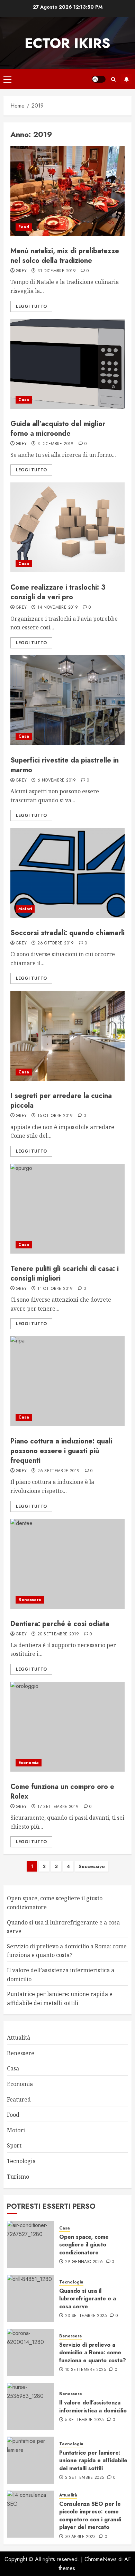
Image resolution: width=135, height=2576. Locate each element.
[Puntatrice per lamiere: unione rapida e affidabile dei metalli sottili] (30, 2460)
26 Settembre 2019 (58, 1471)
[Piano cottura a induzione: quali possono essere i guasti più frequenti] (67, 1381)
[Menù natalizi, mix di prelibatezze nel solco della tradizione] (67, 191)
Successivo (92, 1866)
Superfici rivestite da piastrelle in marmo (65, 765)
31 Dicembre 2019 (57, 271)
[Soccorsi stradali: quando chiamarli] (67, 873)
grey (21, 271)
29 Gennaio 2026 (84, 2262)
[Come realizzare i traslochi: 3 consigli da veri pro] (67, 527)
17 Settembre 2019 (58, 1807)
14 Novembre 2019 (58, 608)
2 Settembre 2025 (85, 2478)
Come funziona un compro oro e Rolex (62, 1792)
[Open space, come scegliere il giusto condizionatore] (30, 2244)
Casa (24, 400)
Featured (19, 2099)
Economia (29, 1763)
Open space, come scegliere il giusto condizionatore (84, 2245)
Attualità (19, 2038)
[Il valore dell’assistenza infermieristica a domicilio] (30, 2406)
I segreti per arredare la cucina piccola (61, 1101)
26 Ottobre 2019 (56, 943)
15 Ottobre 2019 (55, 1116)
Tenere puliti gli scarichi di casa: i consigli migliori (65, 1273)
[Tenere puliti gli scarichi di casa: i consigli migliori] (67, 1209)
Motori (25, 909)
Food (24, 227)
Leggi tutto (31, 306)
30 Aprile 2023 (80, 2537)
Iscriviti (126, 79)
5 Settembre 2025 (84, 2420)
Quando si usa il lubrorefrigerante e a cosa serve (88, 2299)
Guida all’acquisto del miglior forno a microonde (58, 429)
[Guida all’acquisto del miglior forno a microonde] (67, 364)
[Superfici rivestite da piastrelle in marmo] (67, 700)
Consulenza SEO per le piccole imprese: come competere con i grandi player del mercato (90, 2515)
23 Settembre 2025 (86, 2316)
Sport (14, 2145)
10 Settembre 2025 (85, 2370)
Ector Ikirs (67, 43)
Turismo (18, 2177)
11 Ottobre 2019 (55, 1289)
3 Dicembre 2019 (55, 444)
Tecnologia (21, 2161)
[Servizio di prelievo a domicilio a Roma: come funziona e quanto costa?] (30, 2352)
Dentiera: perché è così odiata (60, 1624)
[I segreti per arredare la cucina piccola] (67, 1036)
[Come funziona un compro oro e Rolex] (67, 1727)
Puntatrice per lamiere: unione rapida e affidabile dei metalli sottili (93, 2460)
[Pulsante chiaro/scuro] (99, 79)
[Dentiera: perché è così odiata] (67, 1564)
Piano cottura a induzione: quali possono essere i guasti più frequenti (61, 1451)
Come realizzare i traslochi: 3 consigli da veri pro (58, 592)
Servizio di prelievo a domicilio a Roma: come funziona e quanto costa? (67, 1951)
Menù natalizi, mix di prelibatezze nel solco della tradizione (65, 256)
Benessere (30, 1600)
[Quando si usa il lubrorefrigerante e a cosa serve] (30, 2298)
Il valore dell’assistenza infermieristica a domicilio (93, 2406)
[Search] (113, 79)
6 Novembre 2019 (57, 781)
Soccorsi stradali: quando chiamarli (67, 933)
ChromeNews (101, 2559)
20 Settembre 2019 (58, 1634)
